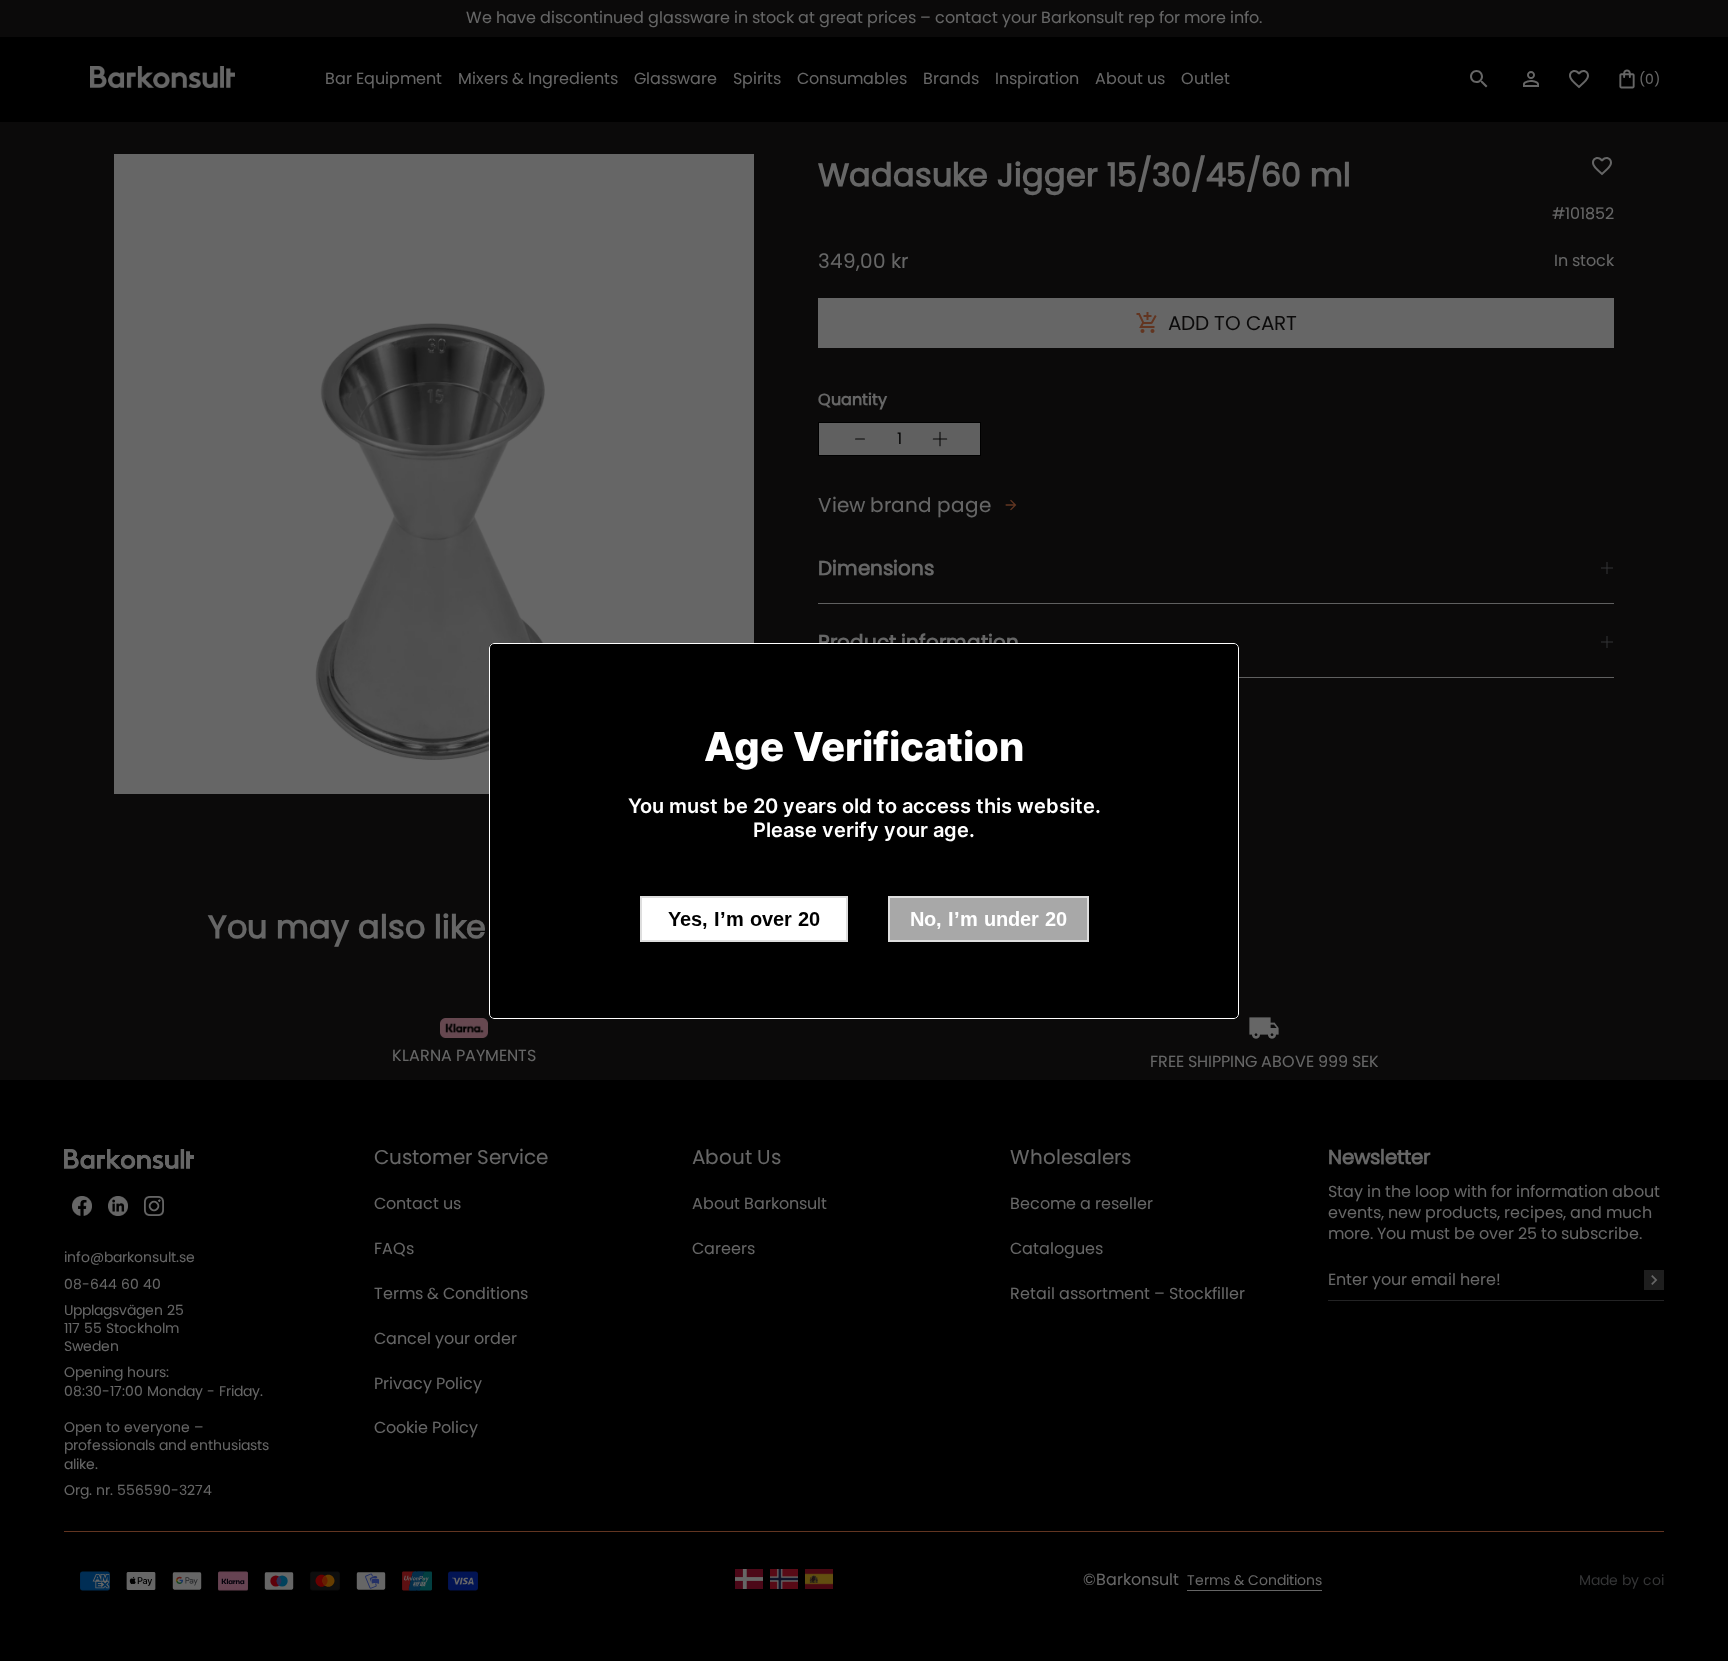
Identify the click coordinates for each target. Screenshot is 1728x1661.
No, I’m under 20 (988, 919)
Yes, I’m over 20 (744, 919)
